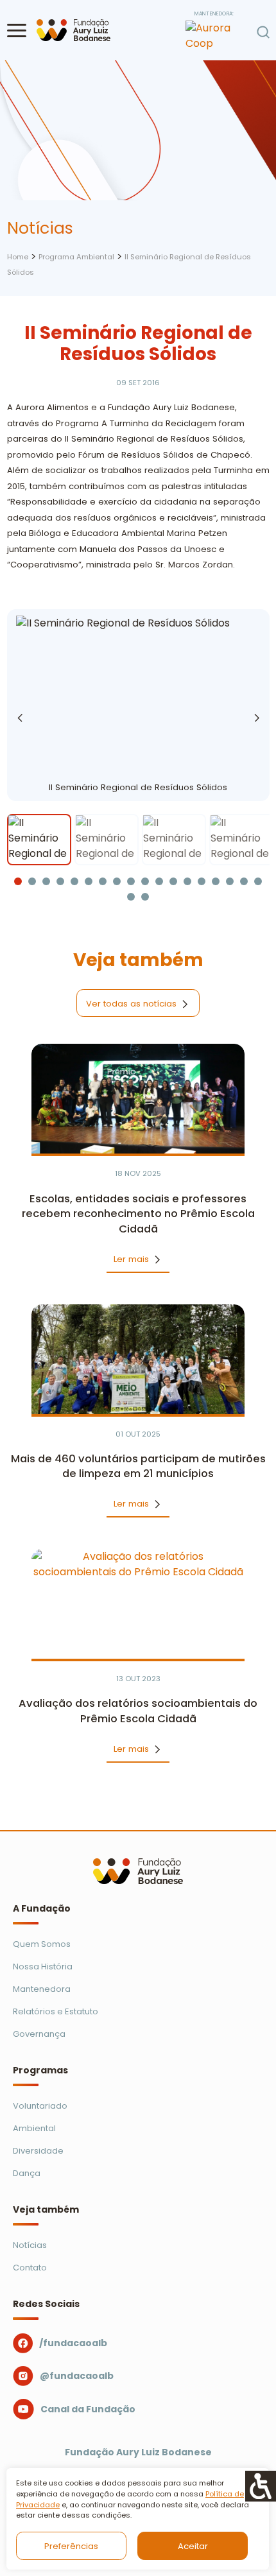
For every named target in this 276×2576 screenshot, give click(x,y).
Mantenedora (42, 1989)
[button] (17, 30)
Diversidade (38, 2151)
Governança (39, 2034)
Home (18, 257)
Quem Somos (42, 1944)
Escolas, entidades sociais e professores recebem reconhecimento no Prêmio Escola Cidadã (138, 1214)
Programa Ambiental (76, 257)
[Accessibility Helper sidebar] (261, 2486)
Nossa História (43, 1967)
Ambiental (34, 2128)
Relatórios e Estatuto (56, 2011)
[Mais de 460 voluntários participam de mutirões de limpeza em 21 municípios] (138, 1359)
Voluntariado (40, 2106)
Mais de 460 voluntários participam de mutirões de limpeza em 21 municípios (138, 1466)
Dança (27, 2173)
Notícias (30, 2245)
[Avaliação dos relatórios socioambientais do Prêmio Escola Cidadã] (138, 1604)
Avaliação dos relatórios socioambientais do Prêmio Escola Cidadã (138, 1711)
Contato (30, 2268)
